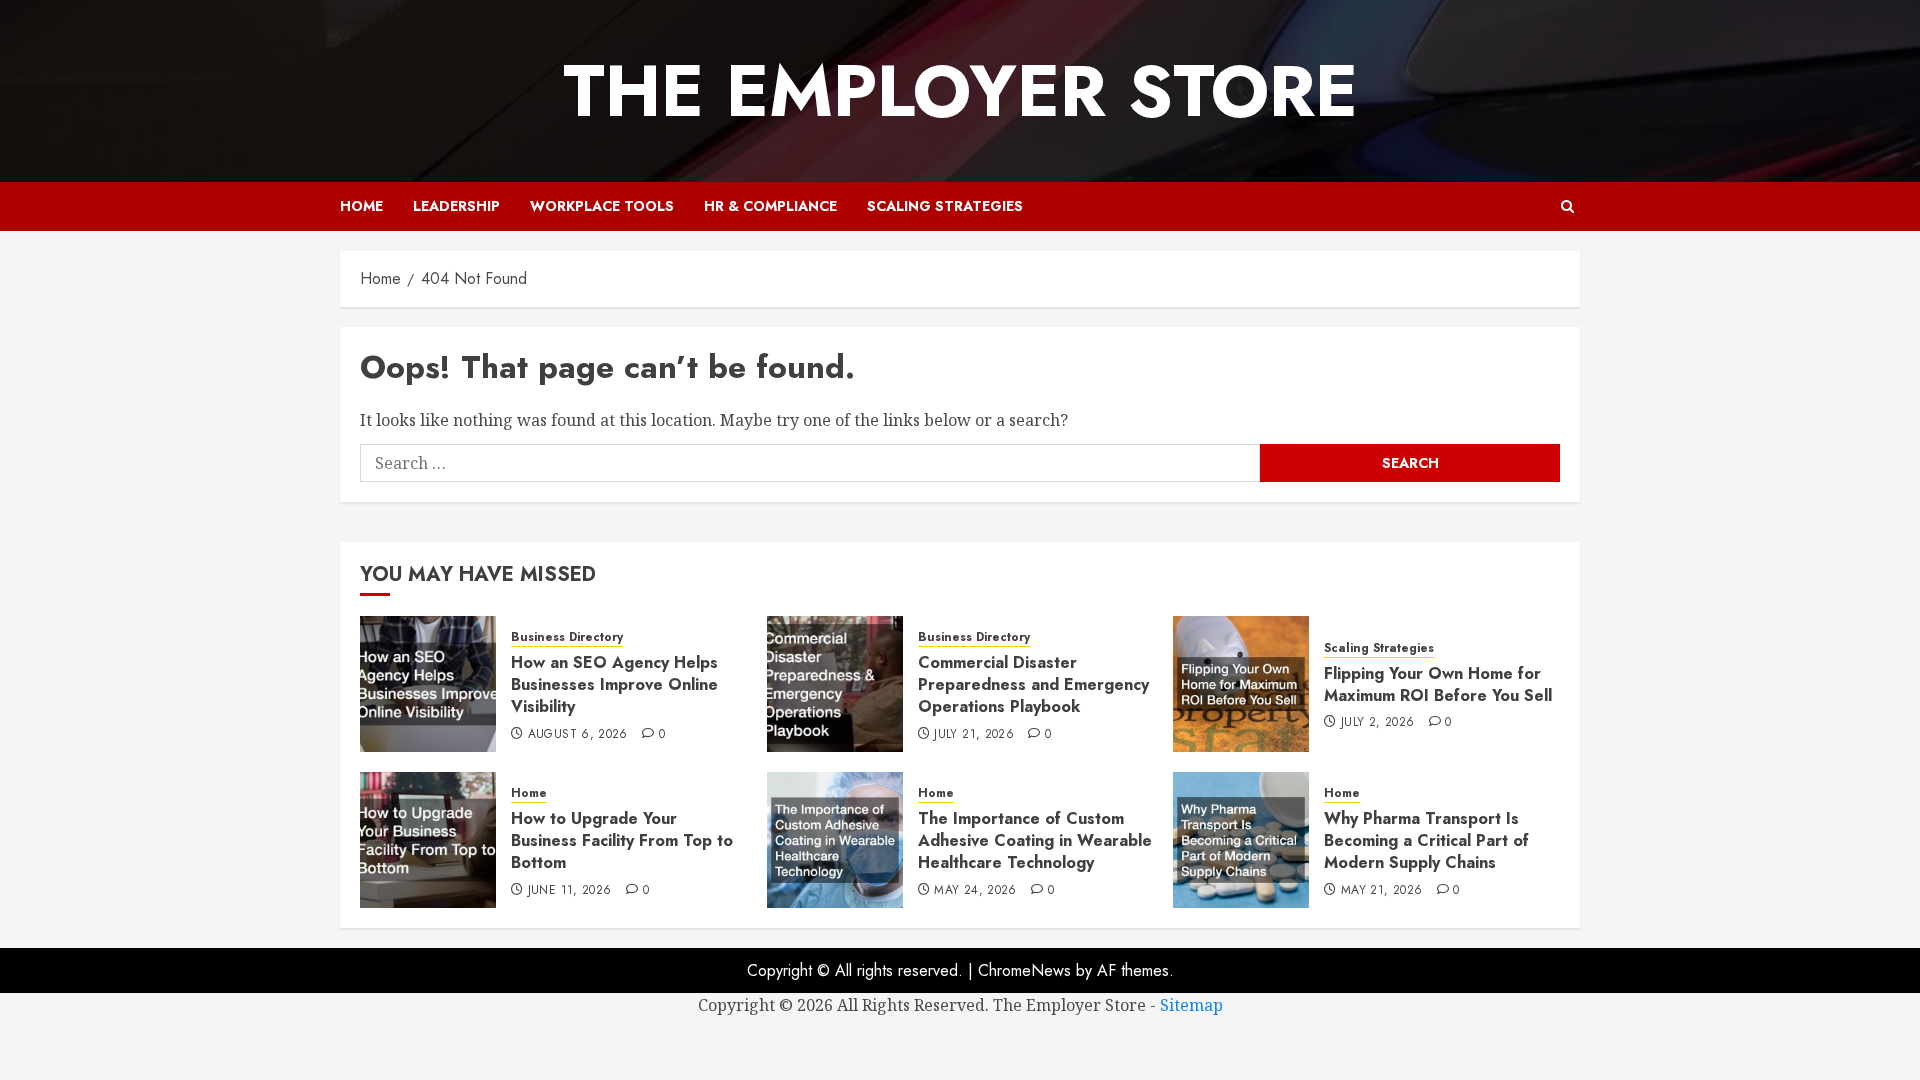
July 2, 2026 (1377, 723)
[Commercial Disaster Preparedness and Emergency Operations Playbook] (835, 684)
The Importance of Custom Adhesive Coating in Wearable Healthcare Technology (1035, 841)
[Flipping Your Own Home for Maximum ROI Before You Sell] (1241, 684)
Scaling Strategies (945, 206)
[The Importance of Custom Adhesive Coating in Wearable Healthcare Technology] (835, 840)
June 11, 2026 (570, 891)
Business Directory (567, 637)
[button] (1567, 206)
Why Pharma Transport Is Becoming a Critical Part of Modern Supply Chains (1426, 841)
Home (361, 206)
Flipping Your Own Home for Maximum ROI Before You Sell (1438, 684)
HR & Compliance (770, 206)
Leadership (456, 206)
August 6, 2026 (578, 735)
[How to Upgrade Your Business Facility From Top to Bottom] (428, 840)
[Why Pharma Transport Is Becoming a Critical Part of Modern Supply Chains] (1241, 840)
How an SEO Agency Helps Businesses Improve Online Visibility (614, 685)
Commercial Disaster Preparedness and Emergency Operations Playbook (1033, 685)
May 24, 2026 (975, 891)
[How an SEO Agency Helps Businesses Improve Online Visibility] (428, 684)
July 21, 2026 (974, 735)
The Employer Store (960, 91)
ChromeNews (1024, 970)
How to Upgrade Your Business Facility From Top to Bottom (622, 841)
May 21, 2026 (1381, 891)
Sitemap (1191, 1005)
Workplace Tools (602, 206)
